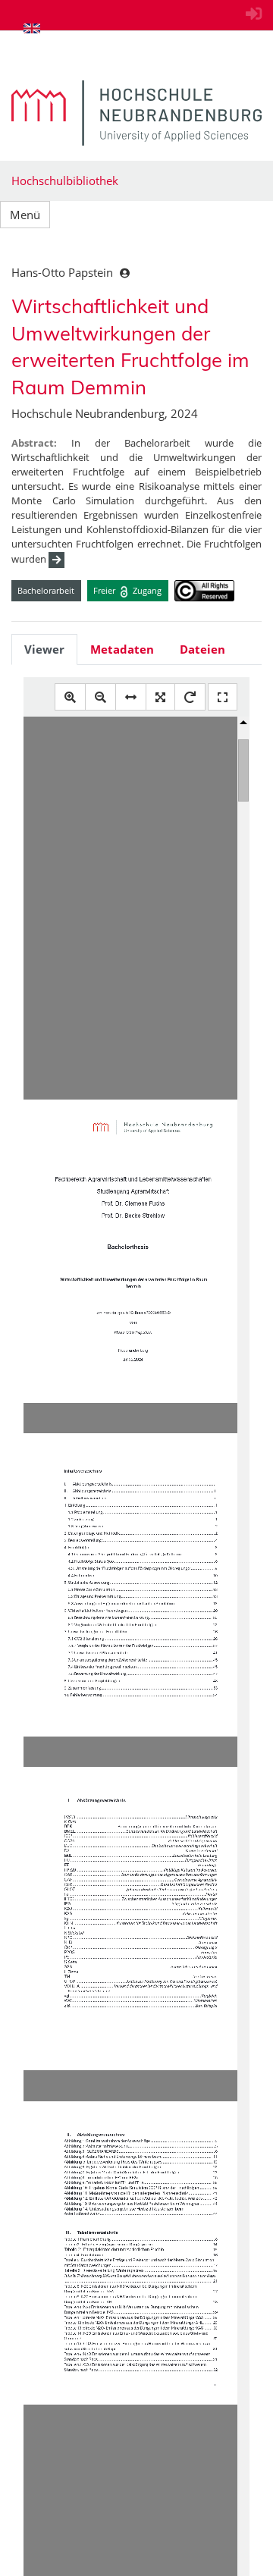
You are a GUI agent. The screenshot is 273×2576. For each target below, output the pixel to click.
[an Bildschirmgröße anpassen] (160, 697)
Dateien (202, 649)
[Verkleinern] (100, 697)
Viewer (44, 649)
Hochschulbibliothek (65, 180)
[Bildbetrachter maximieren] (223, 697)
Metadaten (122, 649)
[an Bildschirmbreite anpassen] (131, 697)
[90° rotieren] (190, 697)
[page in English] (32, 28)
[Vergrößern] (70, 697)
